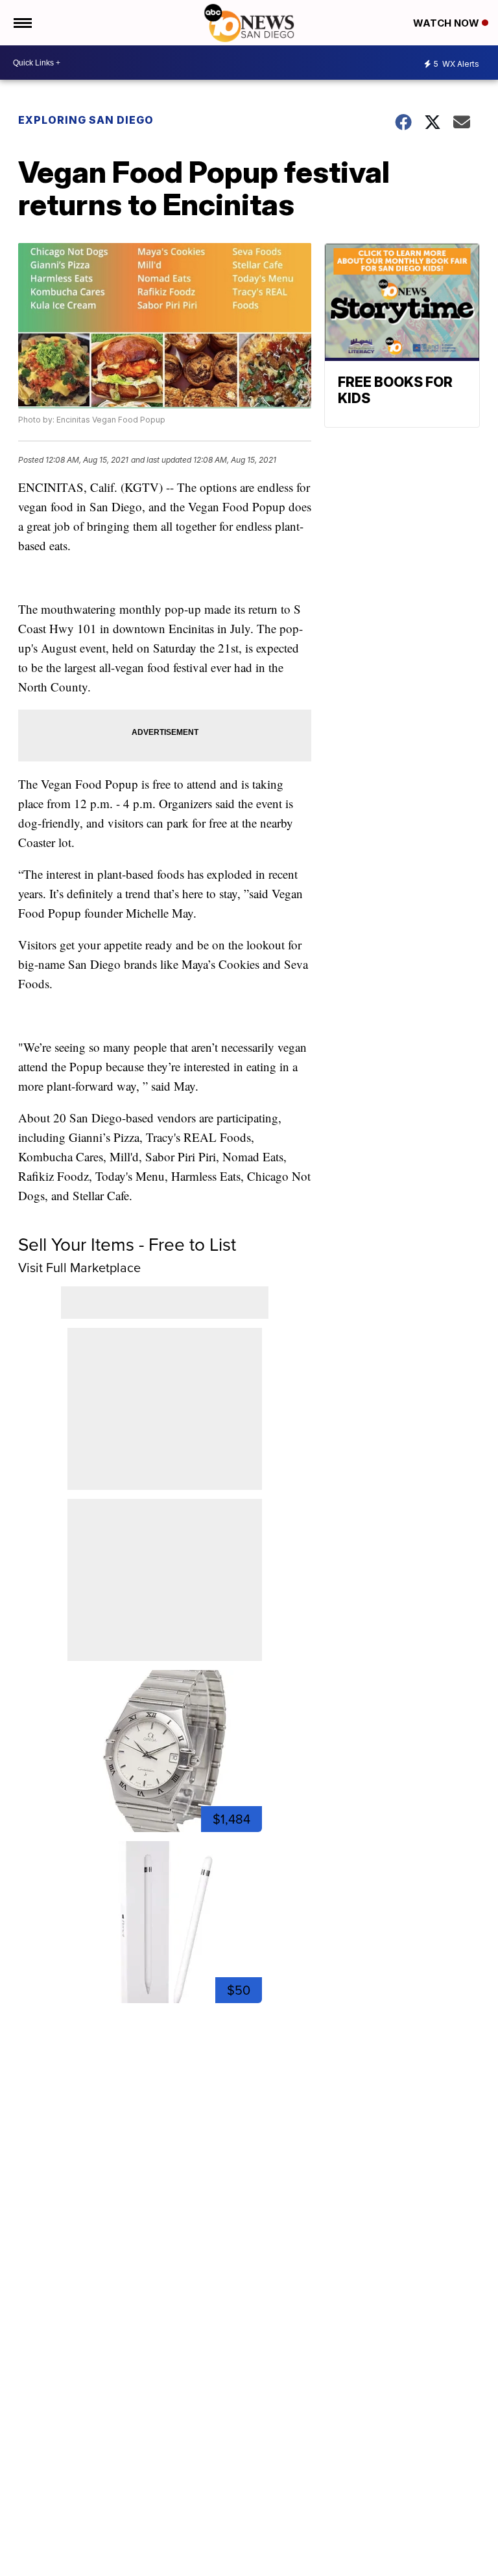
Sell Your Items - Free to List (127, 1245)
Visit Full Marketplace (79, 1268)
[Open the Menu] (22, 23)
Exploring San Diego (86, 120)
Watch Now (447, 23)
